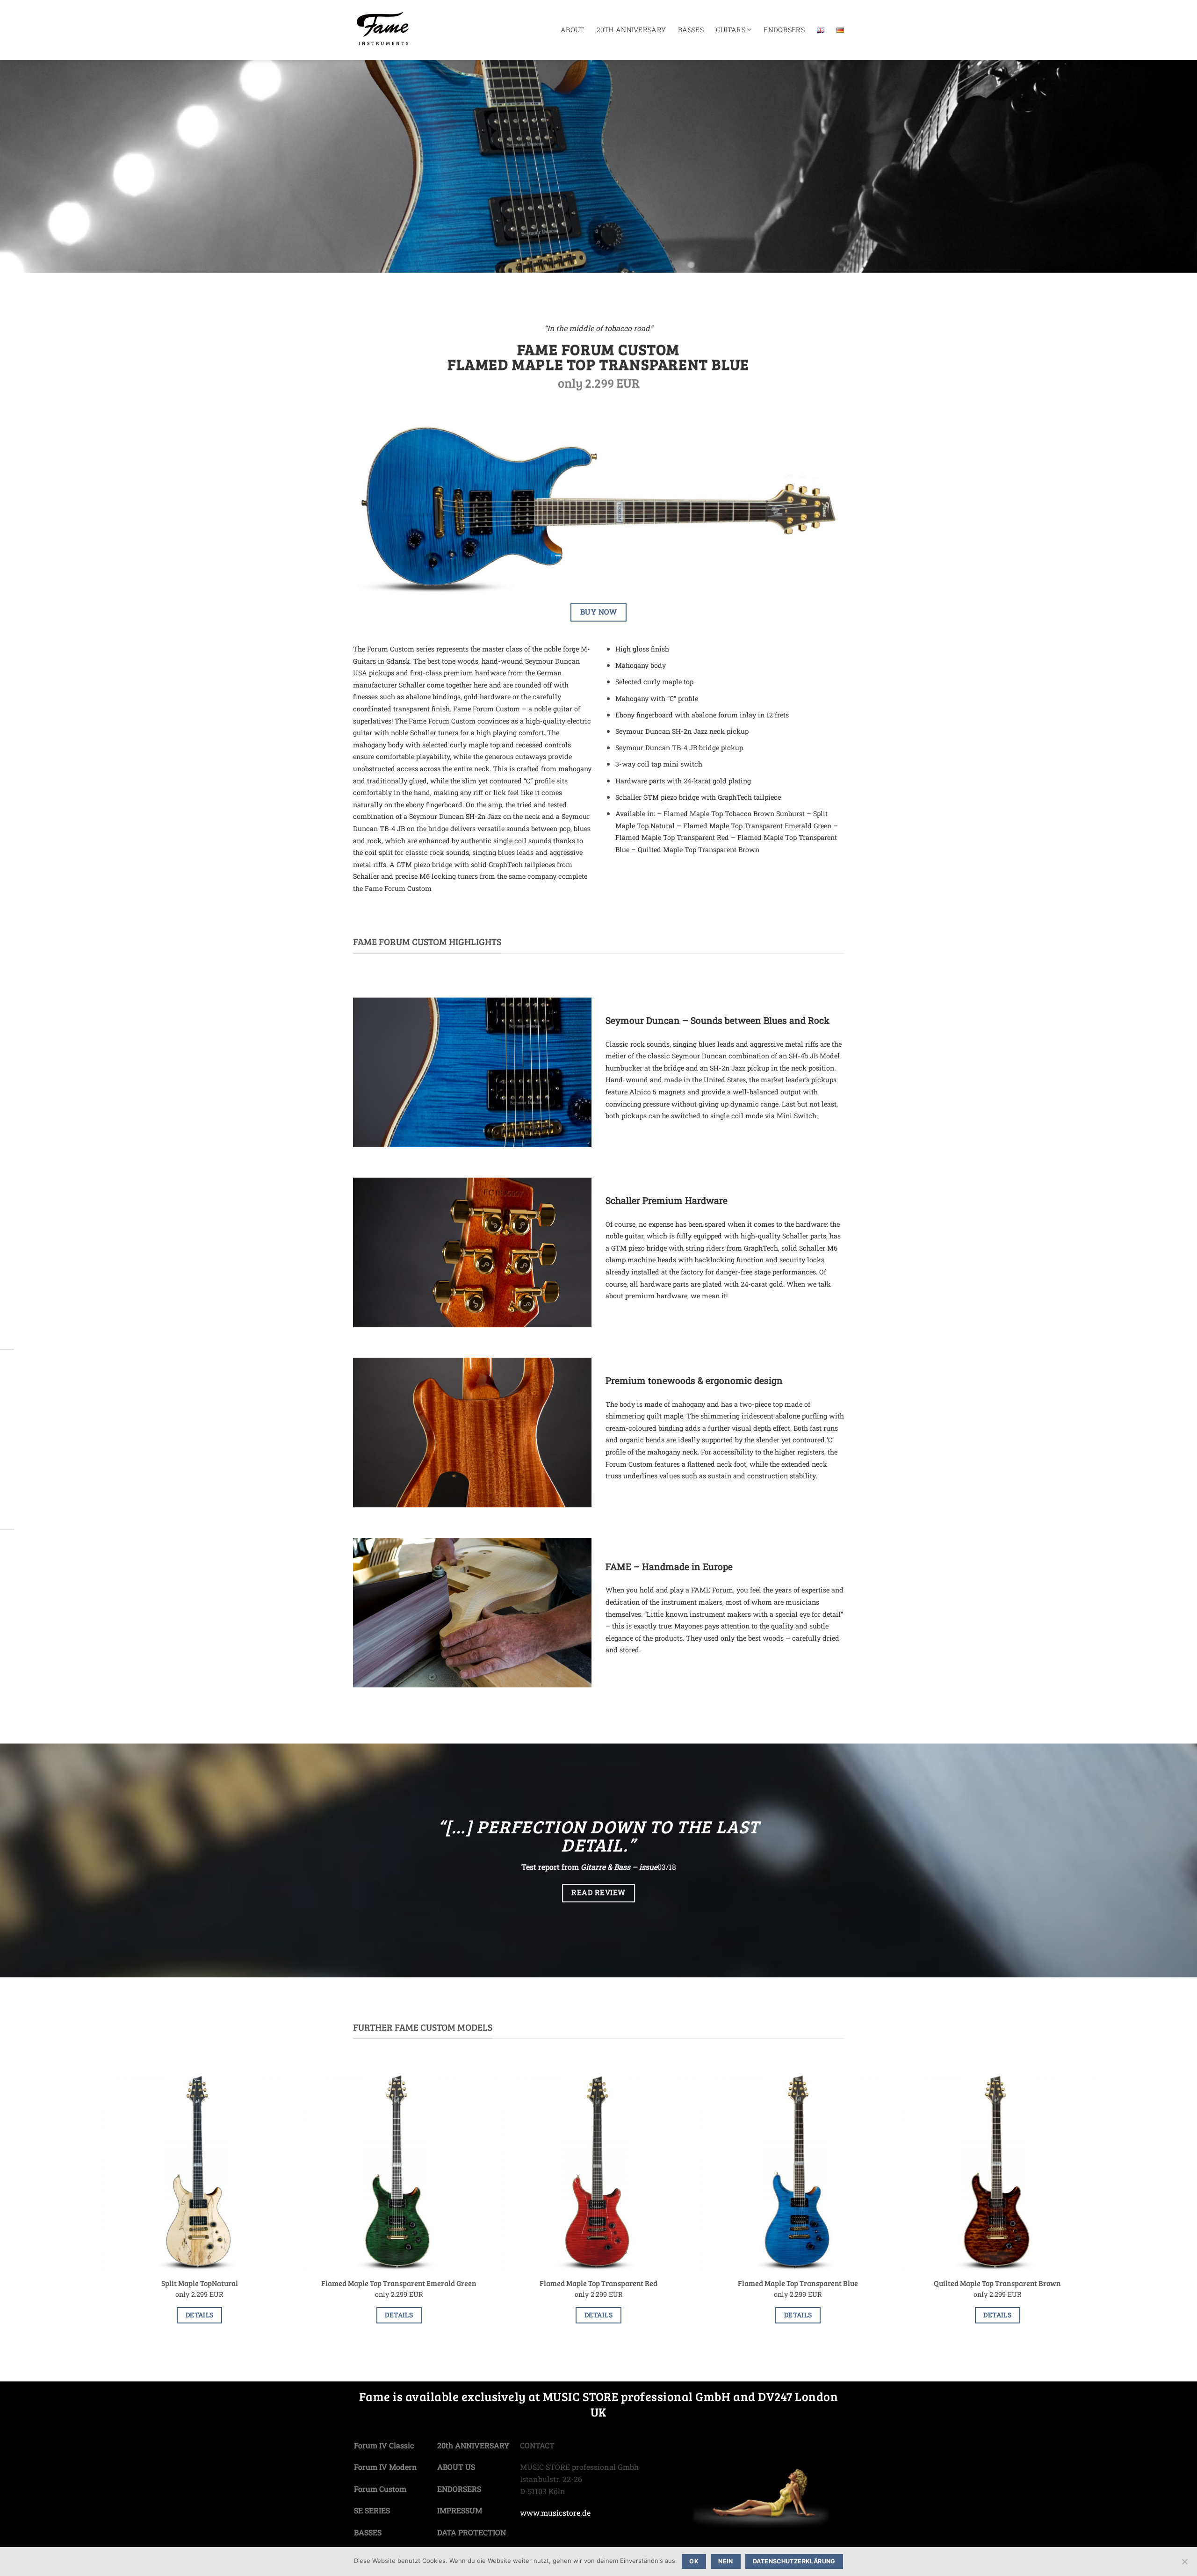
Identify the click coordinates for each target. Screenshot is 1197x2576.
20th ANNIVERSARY (631, 30)
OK (694, 2561)
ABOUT (572, 30)
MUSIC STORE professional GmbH (637, 2396)
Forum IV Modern (386, 2467)
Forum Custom (380, 2489)
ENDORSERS (784, 30)
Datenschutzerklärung (794, 2561)
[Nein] (1184, 2564)
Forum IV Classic (384, 2445)
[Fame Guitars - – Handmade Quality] (403, 30)
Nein (726, 2561)
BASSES (691, 30)
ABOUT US (456, 2467)
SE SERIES (372, 2510)
